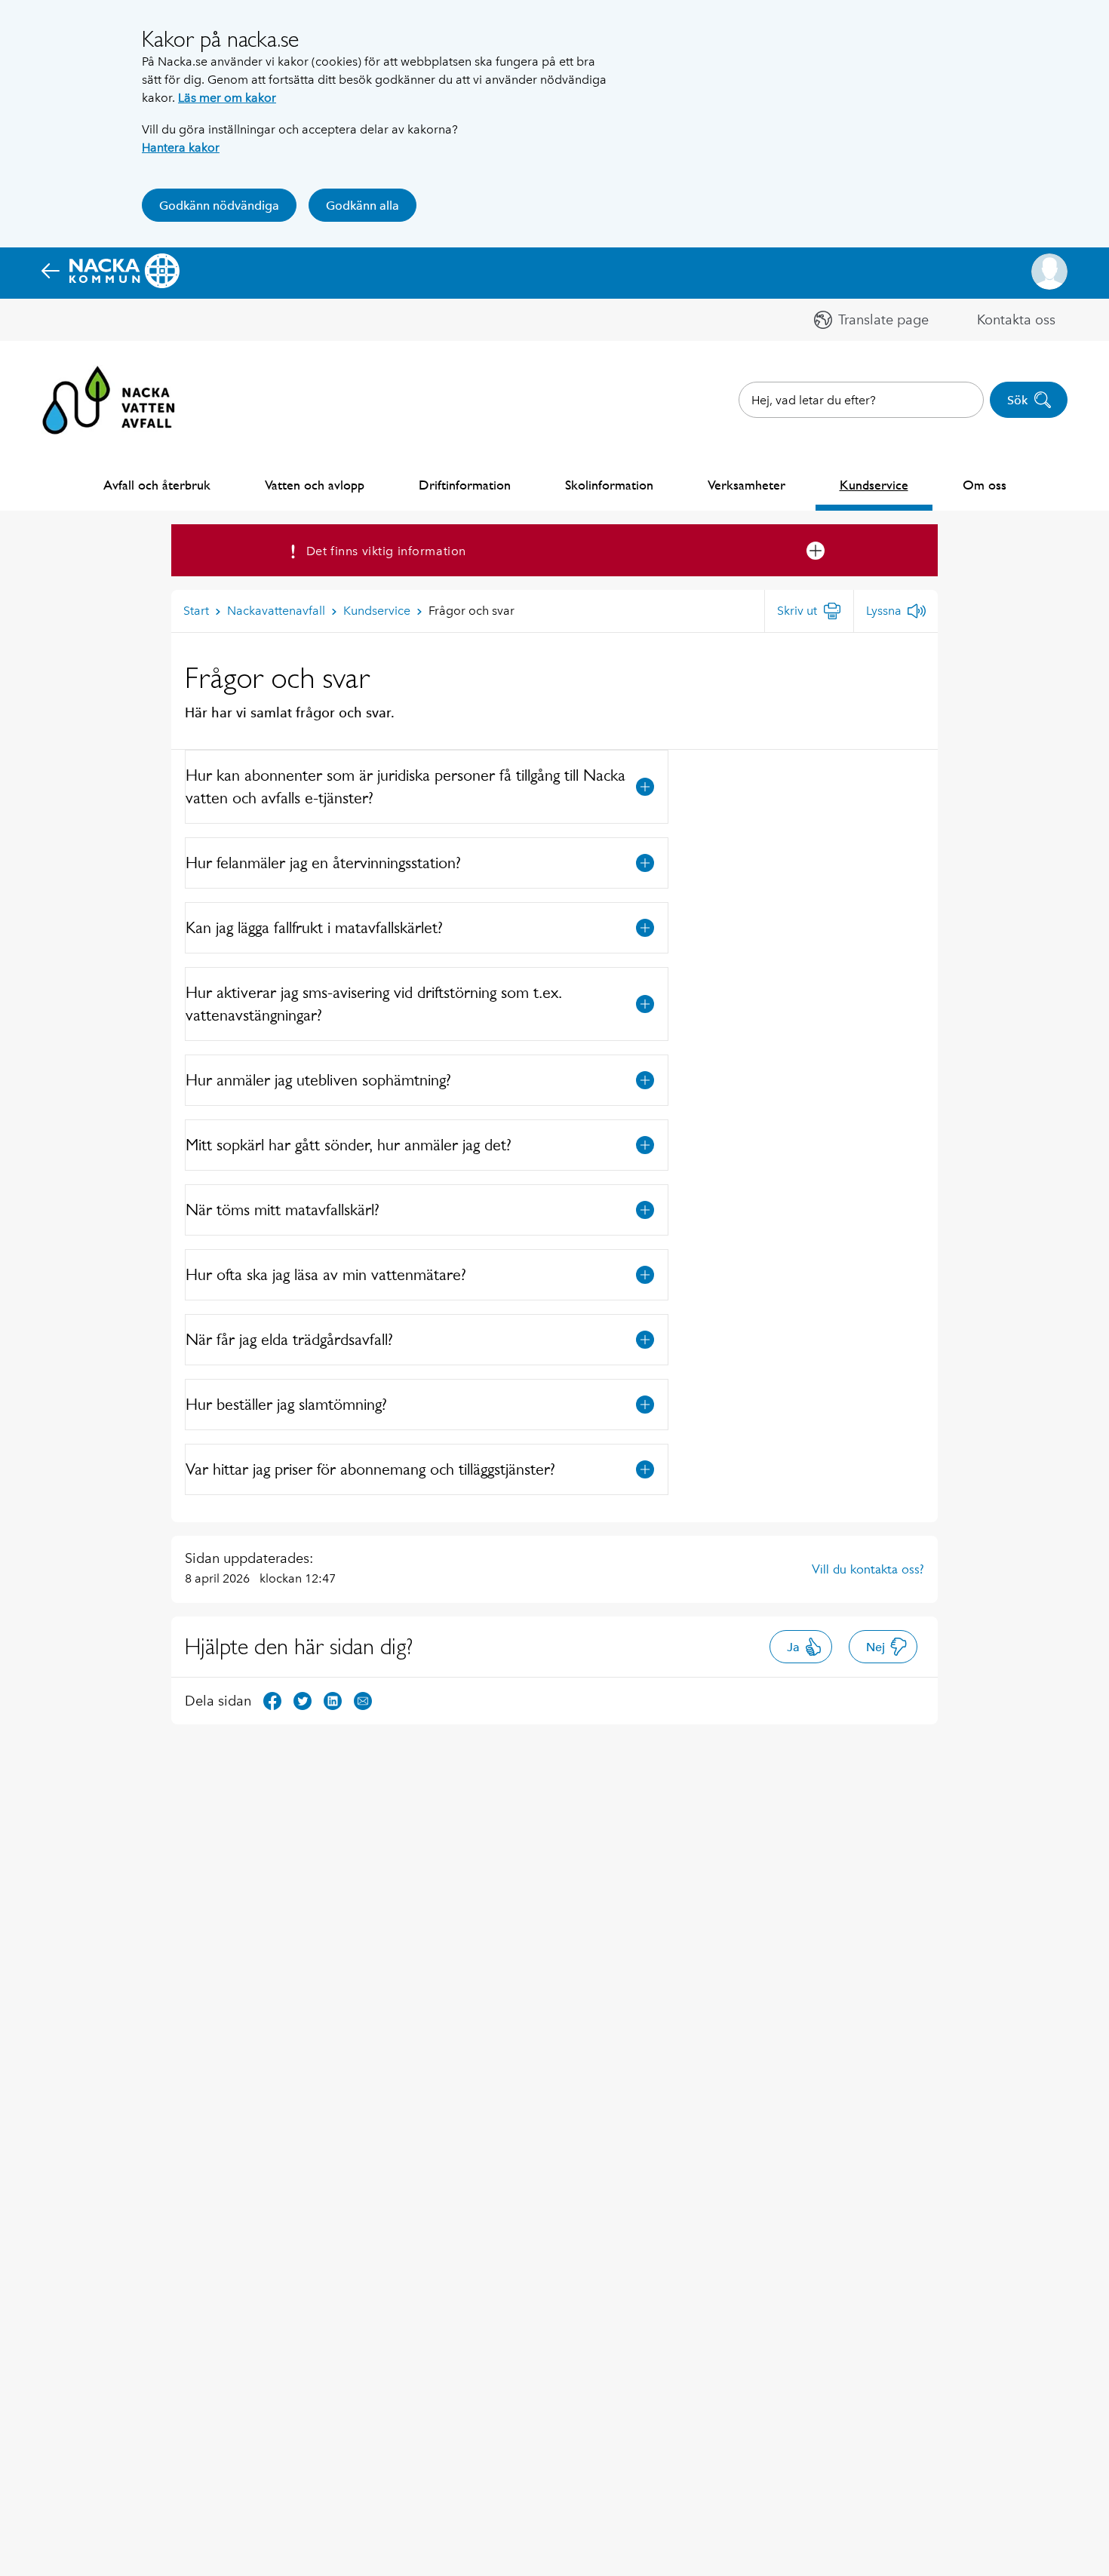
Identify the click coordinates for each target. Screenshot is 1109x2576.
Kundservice (874, 485)
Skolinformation (609, 485)
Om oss (985, 485)
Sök (1017, 400)
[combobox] (861, 400)
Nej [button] (876, 1647)
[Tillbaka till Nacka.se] (111, 272)
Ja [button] (793, 1647)
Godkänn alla (362, 206)
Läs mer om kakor (227, 98)
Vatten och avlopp (315, 485)
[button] (1049, 272)
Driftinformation (465, 485)
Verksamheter (747, 485)
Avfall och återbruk (157, 485)
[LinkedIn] (333, 1700)
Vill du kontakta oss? (868, 1569)
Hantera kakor (181, 147)
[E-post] (363, 1700)
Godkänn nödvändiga (219, 206)
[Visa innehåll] (645, 787)
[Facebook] (272, 1700)
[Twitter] (303, 1700)
